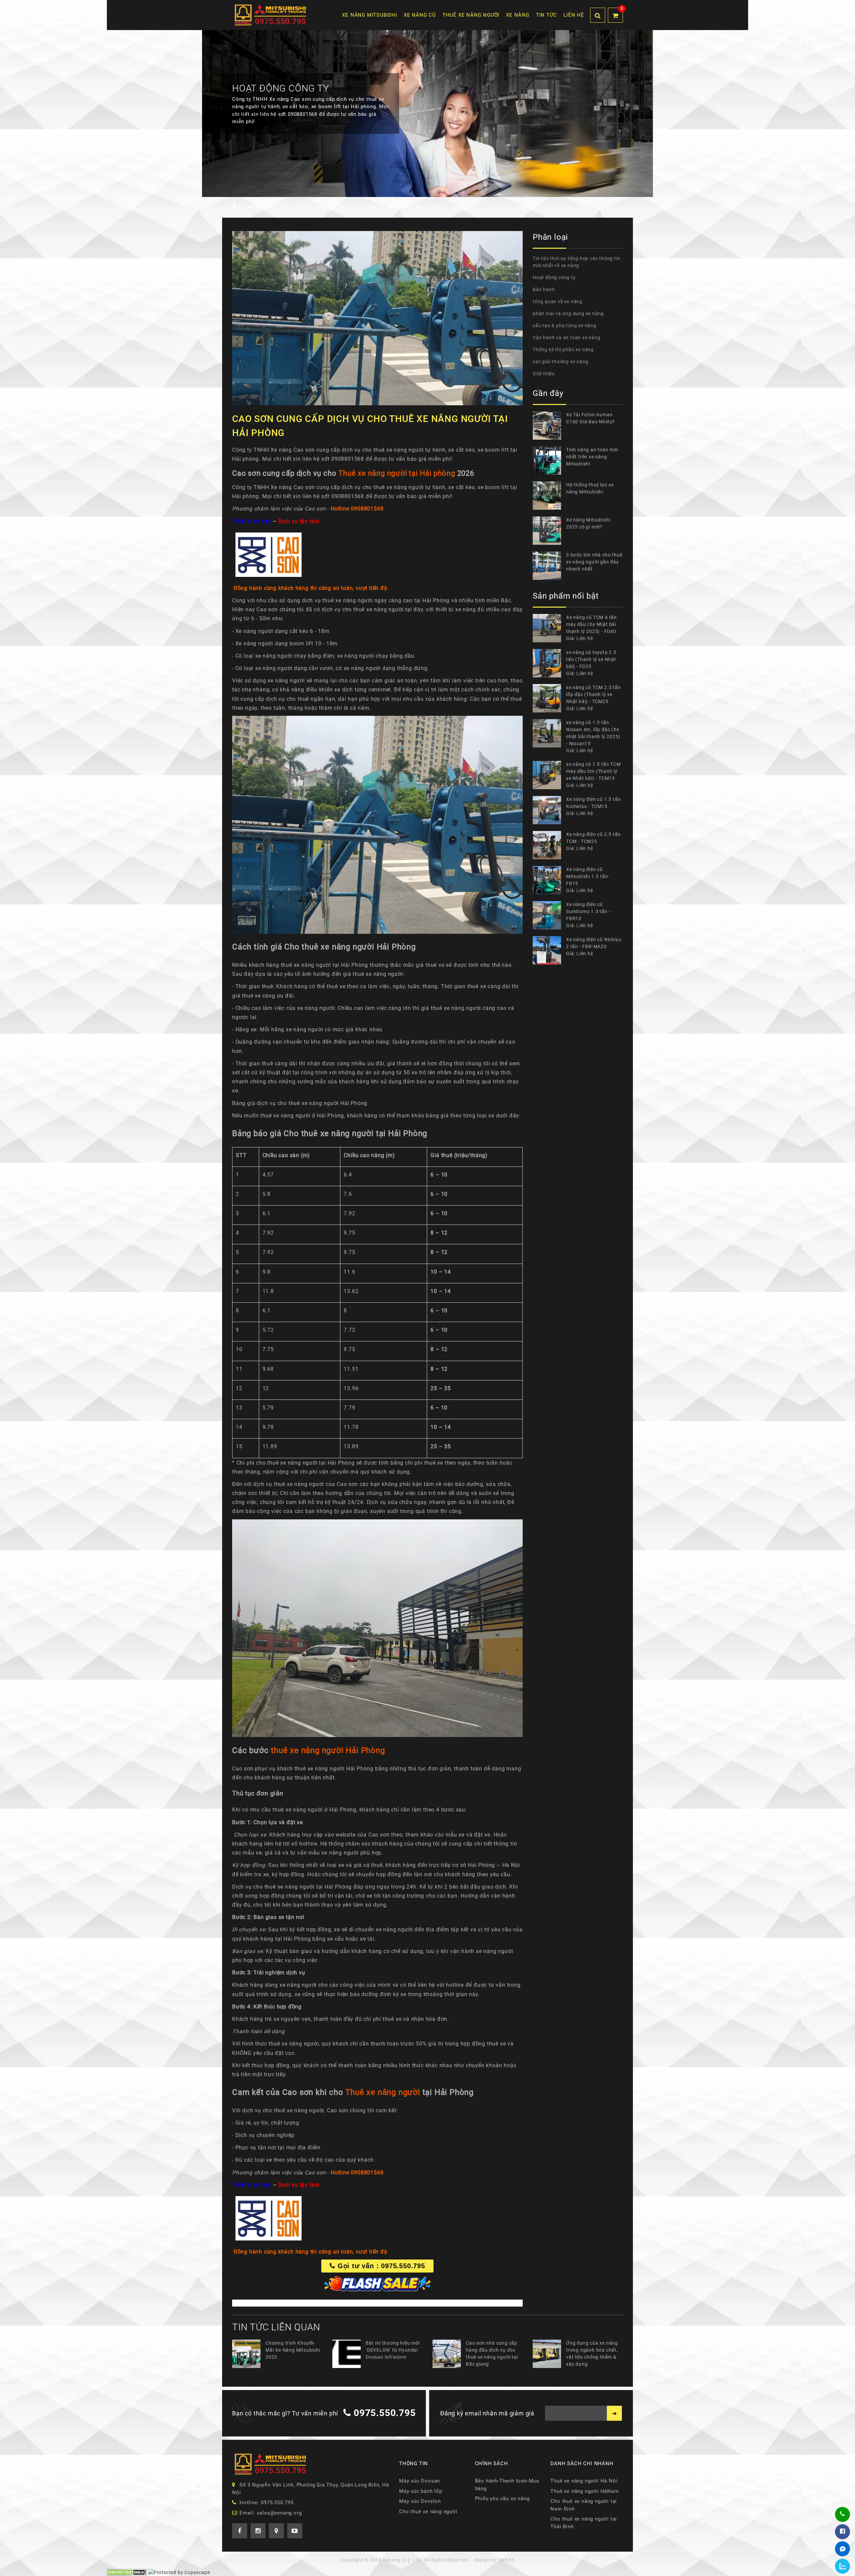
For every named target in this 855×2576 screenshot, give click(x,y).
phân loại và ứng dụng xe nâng (568, 313)
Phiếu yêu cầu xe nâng (502, 2507)
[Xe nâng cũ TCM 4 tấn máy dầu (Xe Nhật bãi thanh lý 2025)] (549, 628)
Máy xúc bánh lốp (421, 2499)
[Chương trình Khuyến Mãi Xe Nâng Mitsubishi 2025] (249, 2362)
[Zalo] (843, 2566)
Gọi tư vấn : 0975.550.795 (380, 2266)
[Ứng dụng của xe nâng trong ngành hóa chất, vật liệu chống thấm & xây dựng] (549, 2362)
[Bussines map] (276, 2539)
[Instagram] (258, 2539)
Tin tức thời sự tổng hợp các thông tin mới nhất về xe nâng (576, 262)
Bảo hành (544, 289)
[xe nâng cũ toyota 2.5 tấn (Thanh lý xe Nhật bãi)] (549, 663)
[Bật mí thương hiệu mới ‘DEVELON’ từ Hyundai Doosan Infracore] (349, 2362)
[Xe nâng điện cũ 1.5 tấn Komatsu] (549, 810)
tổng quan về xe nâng (558, 301)
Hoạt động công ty (554, 277)
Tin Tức (547, 15)
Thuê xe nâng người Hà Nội (584, 2489)
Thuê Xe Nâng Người (471, 15)
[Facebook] (843, 2532)
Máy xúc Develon (420, 2509)
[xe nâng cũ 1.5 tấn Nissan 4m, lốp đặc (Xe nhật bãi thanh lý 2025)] (549, 737)
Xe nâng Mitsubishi (369, 15)
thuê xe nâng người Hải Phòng (328, 1750)
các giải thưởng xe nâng (560, 362)
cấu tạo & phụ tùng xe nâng (565, 326)
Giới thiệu (544, 374)
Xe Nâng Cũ (420, 15)
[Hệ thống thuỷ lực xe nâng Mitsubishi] (549, 496)
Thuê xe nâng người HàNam (584, 2499)
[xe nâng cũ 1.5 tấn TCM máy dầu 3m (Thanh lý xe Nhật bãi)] (549, 775)
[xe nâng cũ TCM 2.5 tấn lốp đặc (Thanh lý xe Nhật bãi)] (549, 698)
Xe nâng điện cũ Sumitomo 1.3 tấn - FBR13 (588, 911)
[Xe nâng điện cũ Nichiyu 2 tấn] (549, 950)
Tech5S (506, 2568)
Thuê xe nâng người (383, 2092)
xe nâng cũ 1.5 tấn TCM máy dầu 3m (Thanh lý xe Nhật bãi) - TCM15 (593, 771)
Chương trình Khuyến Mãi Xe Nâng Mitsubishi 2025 (293, 2358)
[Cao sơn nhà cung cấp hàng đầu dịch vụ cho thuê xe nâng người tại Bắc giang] (449, 2362)
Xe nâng (518, 15)
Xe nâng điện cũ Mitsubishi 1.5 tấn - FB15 (588, 876)
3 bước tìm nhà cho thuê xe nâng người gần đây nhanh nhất (594, 562)
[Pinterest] (295, 2539)
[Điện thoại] (842, 2514)
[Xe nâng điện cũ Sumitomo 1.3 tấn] (549, 915)
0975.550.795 (385, 2421)
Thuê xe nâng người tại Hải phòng (397, 473)
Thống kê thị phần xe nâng (563, 350)
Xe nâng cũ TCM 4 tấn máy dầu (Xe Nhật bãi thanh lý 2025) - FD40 (591, 624)
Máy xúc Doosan (419, 2489)
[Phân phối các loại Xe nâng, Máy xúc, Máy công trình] (271, 15)
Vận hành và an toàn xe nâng (567, 338)
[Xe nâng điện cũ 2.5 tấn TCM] (549, 845)
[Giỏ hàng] (615, 15)
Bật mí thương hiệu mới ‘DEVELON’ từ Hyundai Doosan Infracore (393, 2358)
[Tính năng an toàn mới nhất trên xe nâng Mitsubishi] (549, 461)
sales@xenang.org (279, 2521)
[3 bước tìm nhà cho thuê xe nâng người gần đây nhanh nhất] (549, 566)
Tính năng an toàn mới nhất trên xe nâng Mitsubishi (592, 457)
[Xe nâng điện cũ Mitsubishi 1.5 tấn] (549, 880)
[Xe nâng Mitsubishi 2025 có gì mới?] (549, 531)
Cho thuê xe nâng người (428, 2520)
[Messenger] (843, 2549)
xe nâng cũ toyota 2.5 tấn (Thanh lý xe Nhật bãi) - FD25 (591, 659)
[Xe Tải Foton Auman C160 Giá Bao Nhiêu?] (549, 425)
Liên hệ (574, 15)
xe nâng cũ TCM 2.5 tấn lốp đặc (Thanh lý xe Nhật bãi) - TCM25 (593, 694)
